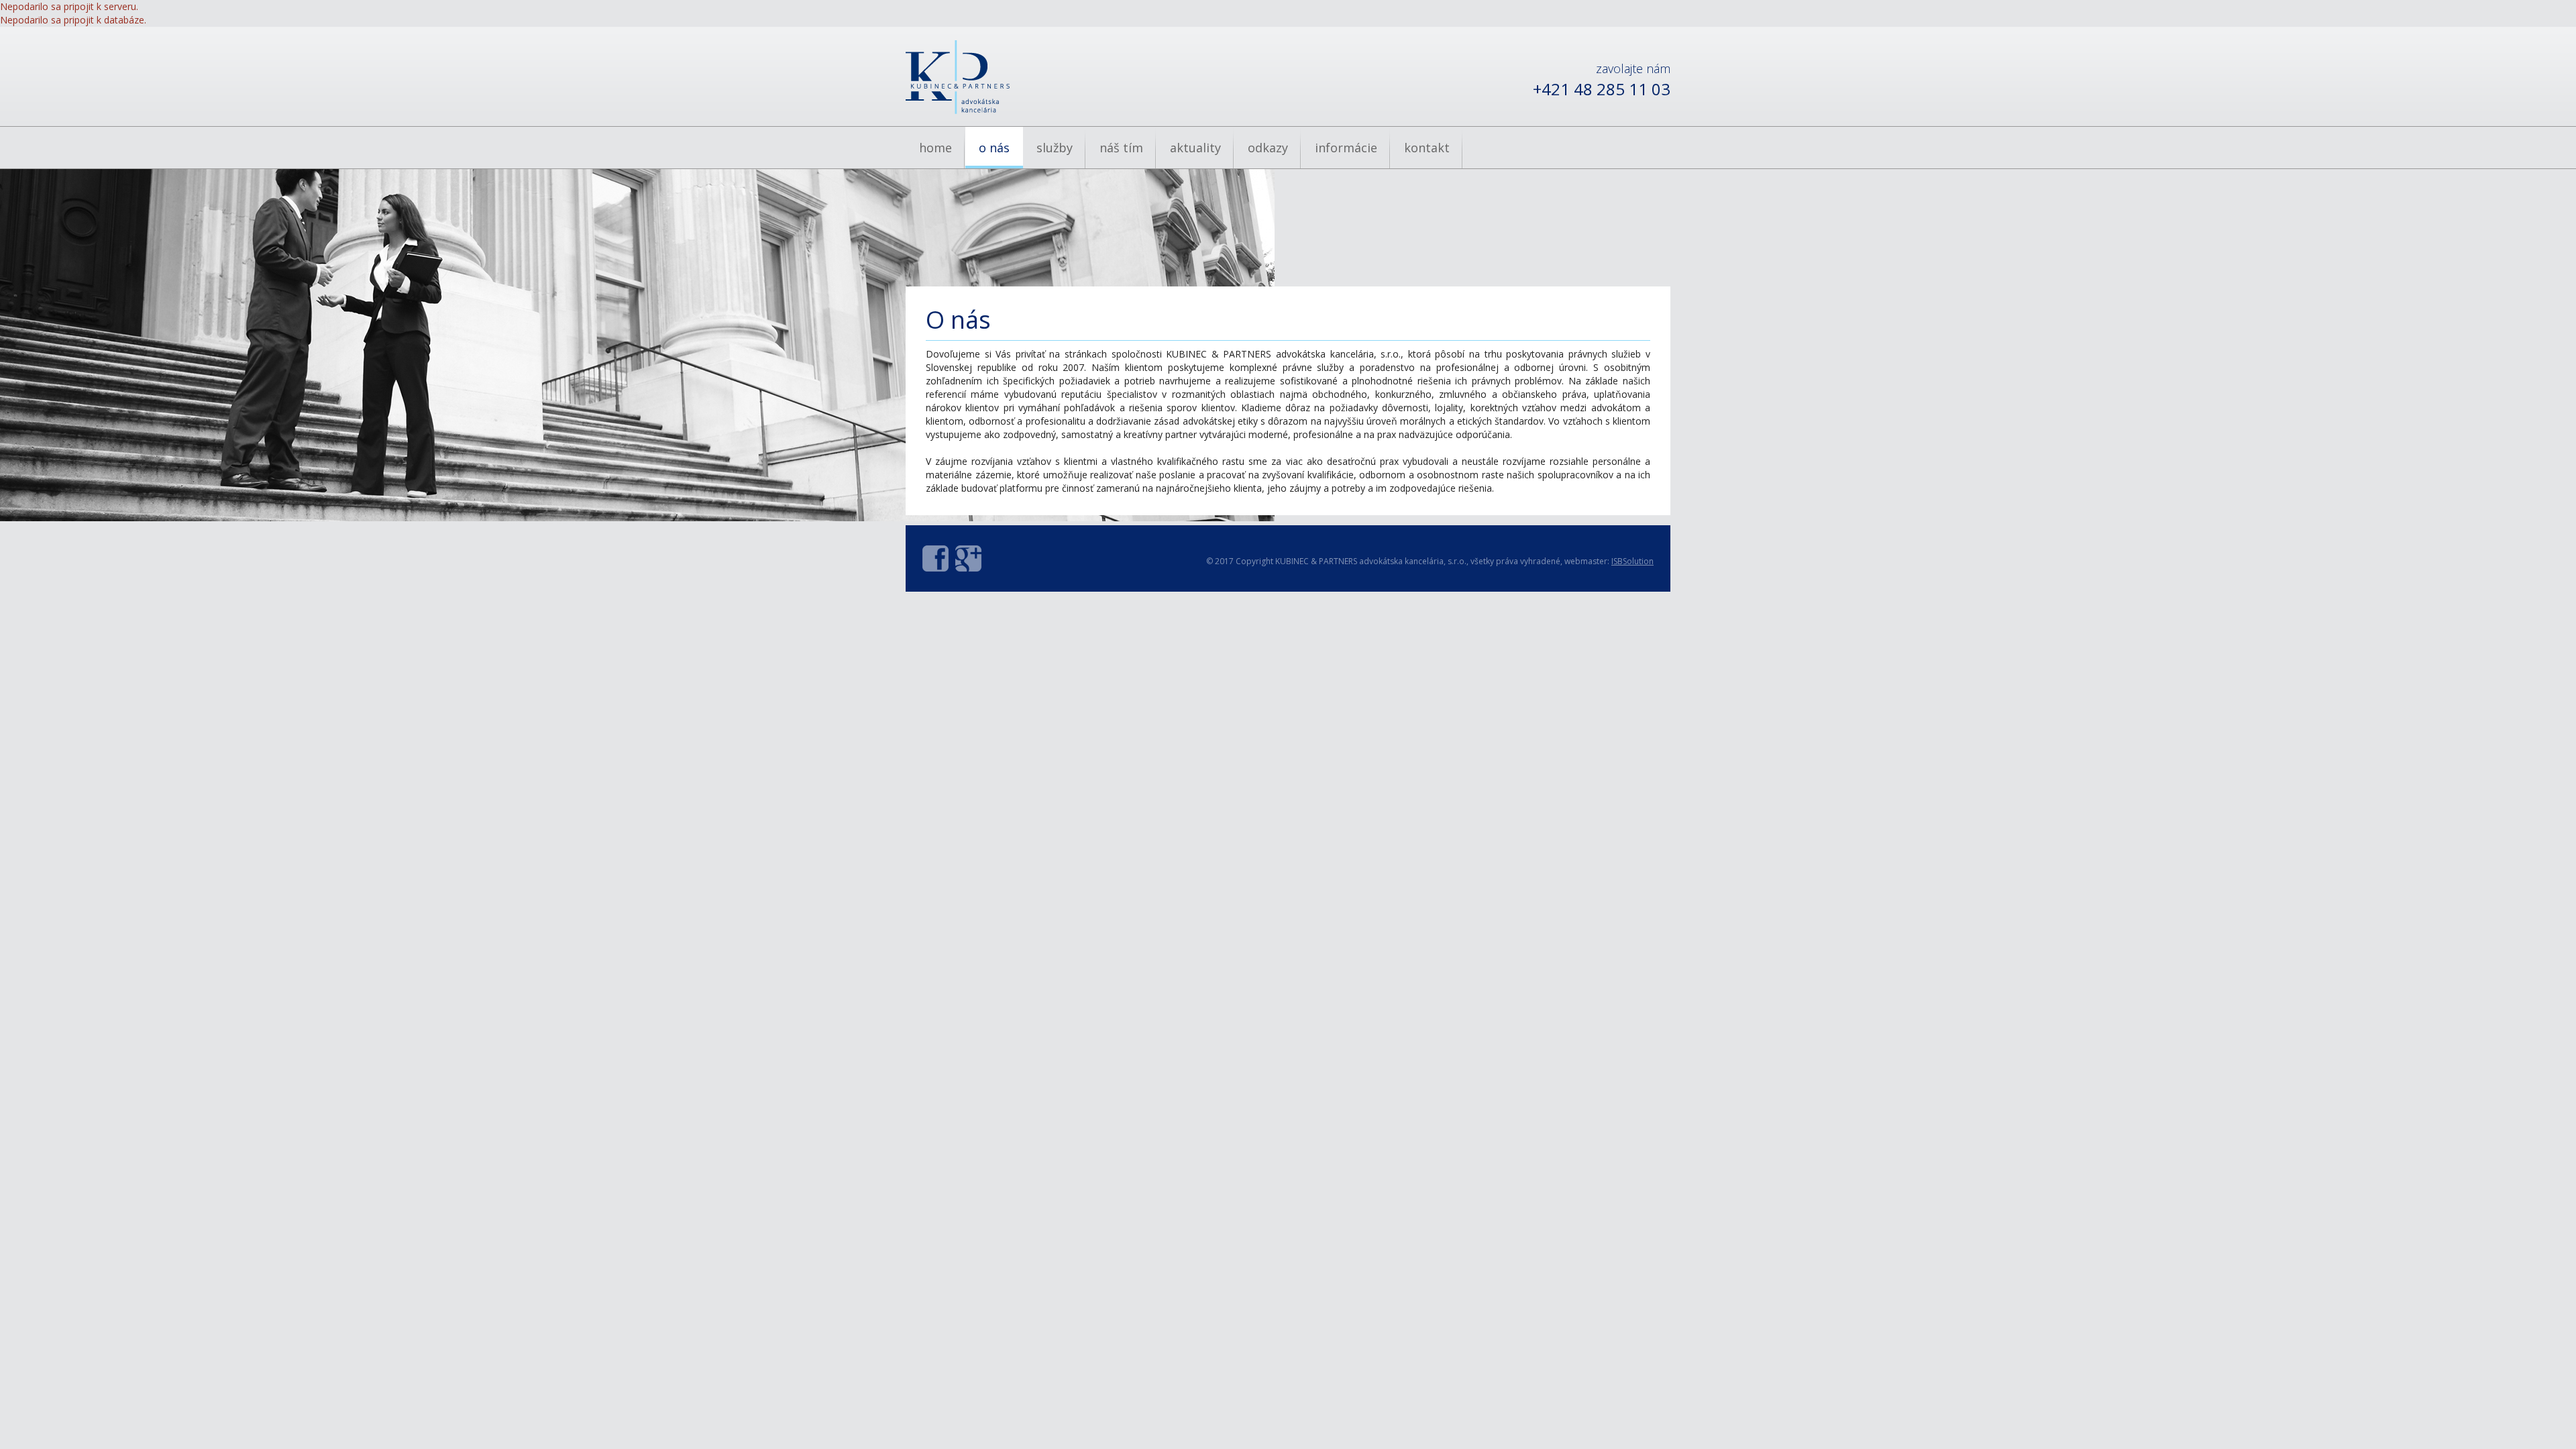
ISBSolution (1632, 561)
